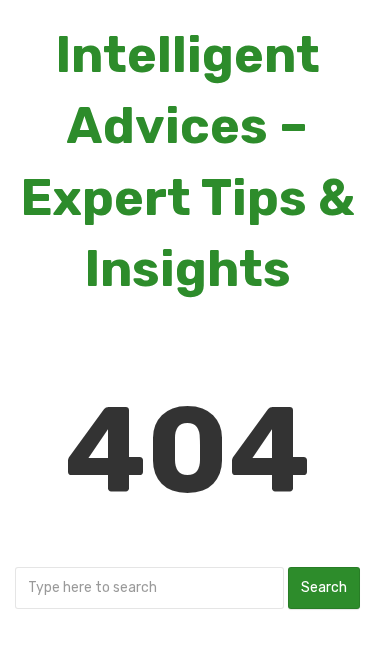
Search (324, 587)
